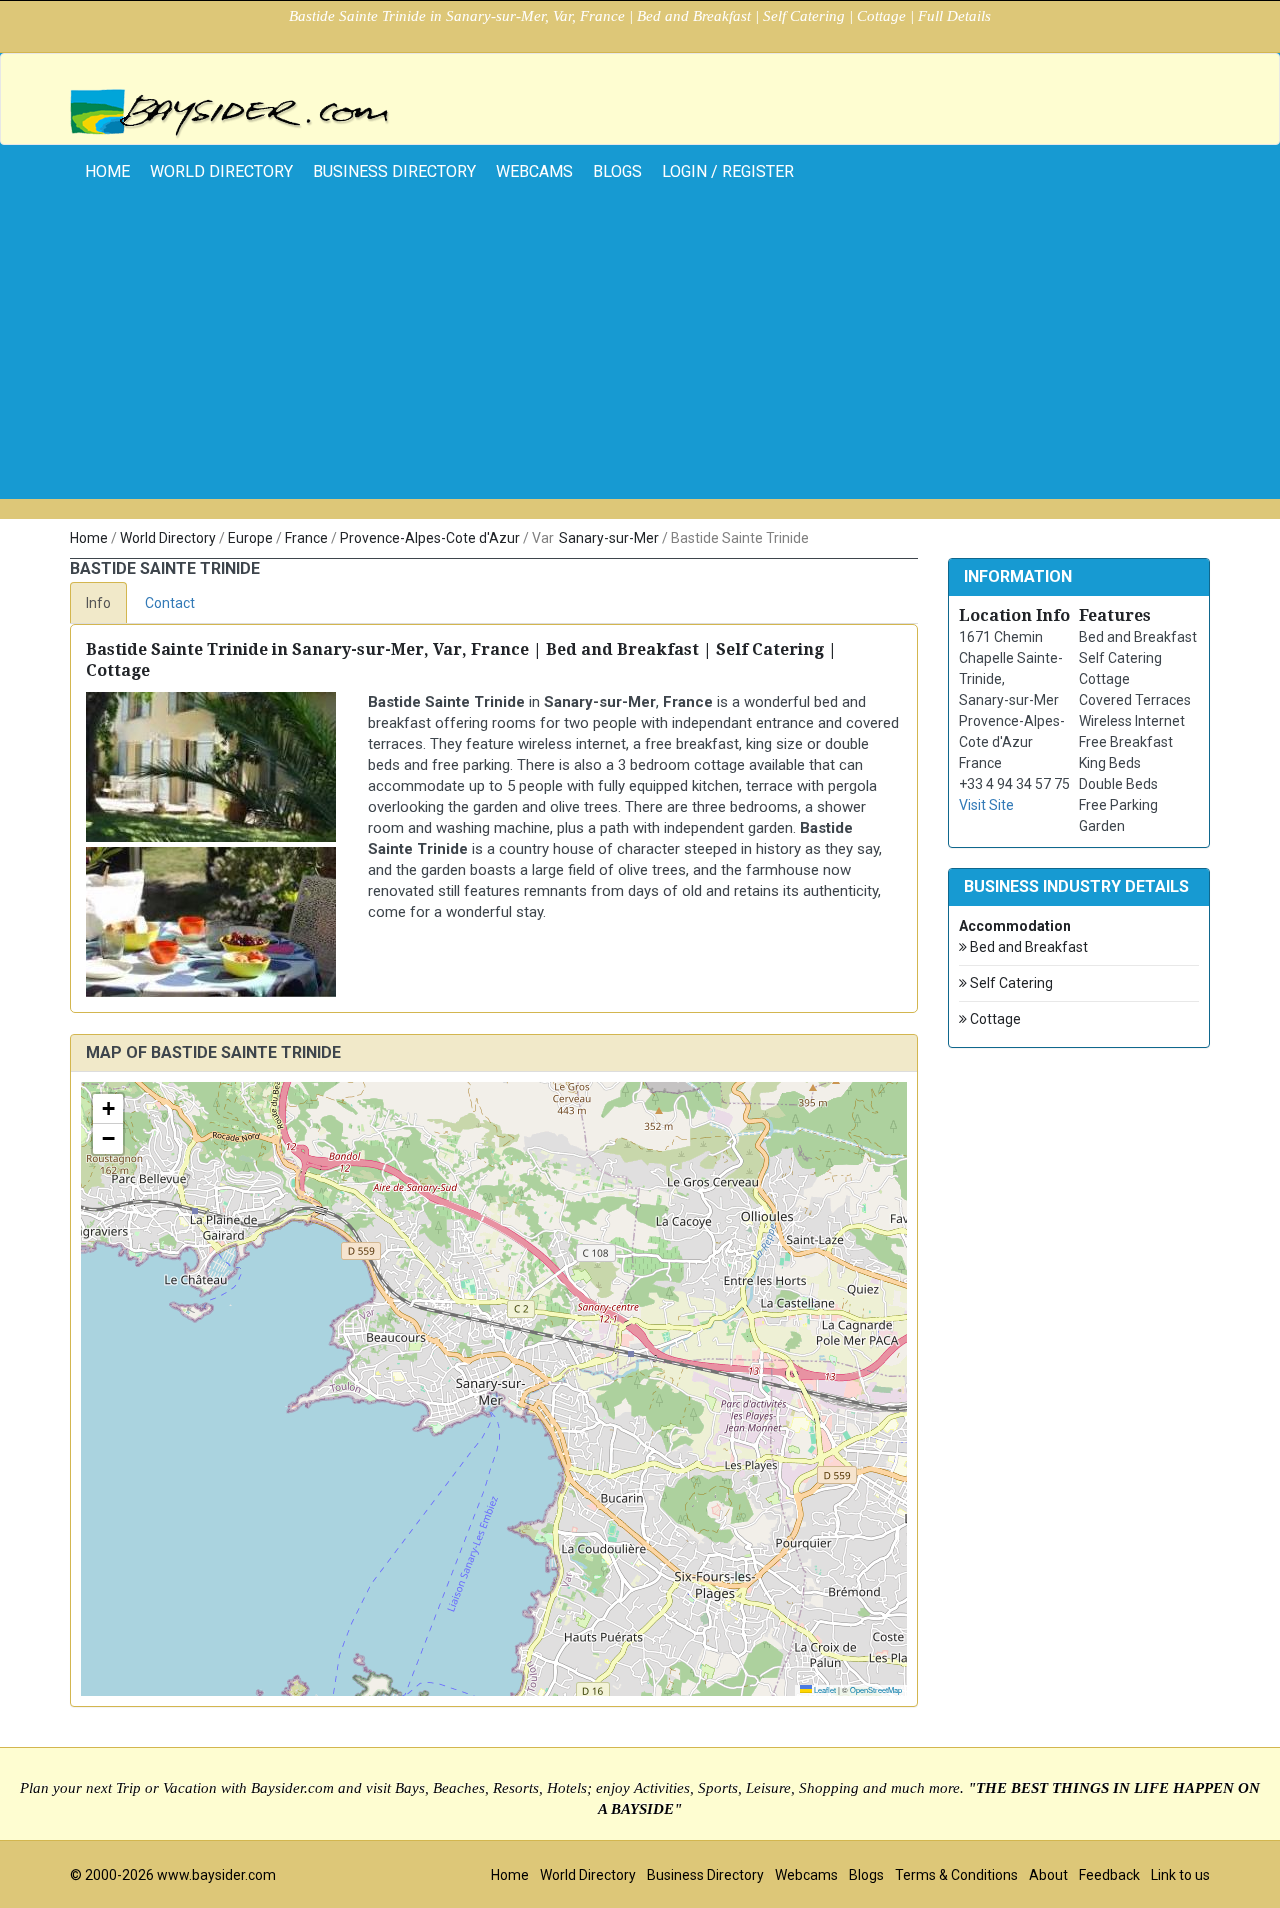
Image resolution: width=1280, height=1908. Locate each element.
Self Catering (1010, 983)
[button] (108, 1109)
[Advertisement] (640, 359)
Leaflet (824, 1689)
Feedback (1109, 1875)
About (1048, 1875)
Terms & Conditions (956, 1875)
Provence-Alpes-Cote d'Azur (430, 538)
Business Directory (394, 171)
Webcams (534, 171)
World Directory (221, 171)
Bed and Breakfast (1027, 947)
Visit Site (986, 805)
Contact (170, 603)
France (306, 538)
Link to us (1180, 1875)
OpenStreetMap (876, 1689)
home (107, 171)
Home (89, 538)
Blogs (617, 171)
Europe (250, 538)
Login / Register (728, 171)
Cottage (994, 1019)
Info (98, 603)
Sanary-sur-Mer (609, 538)
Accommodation (1015, 926)
